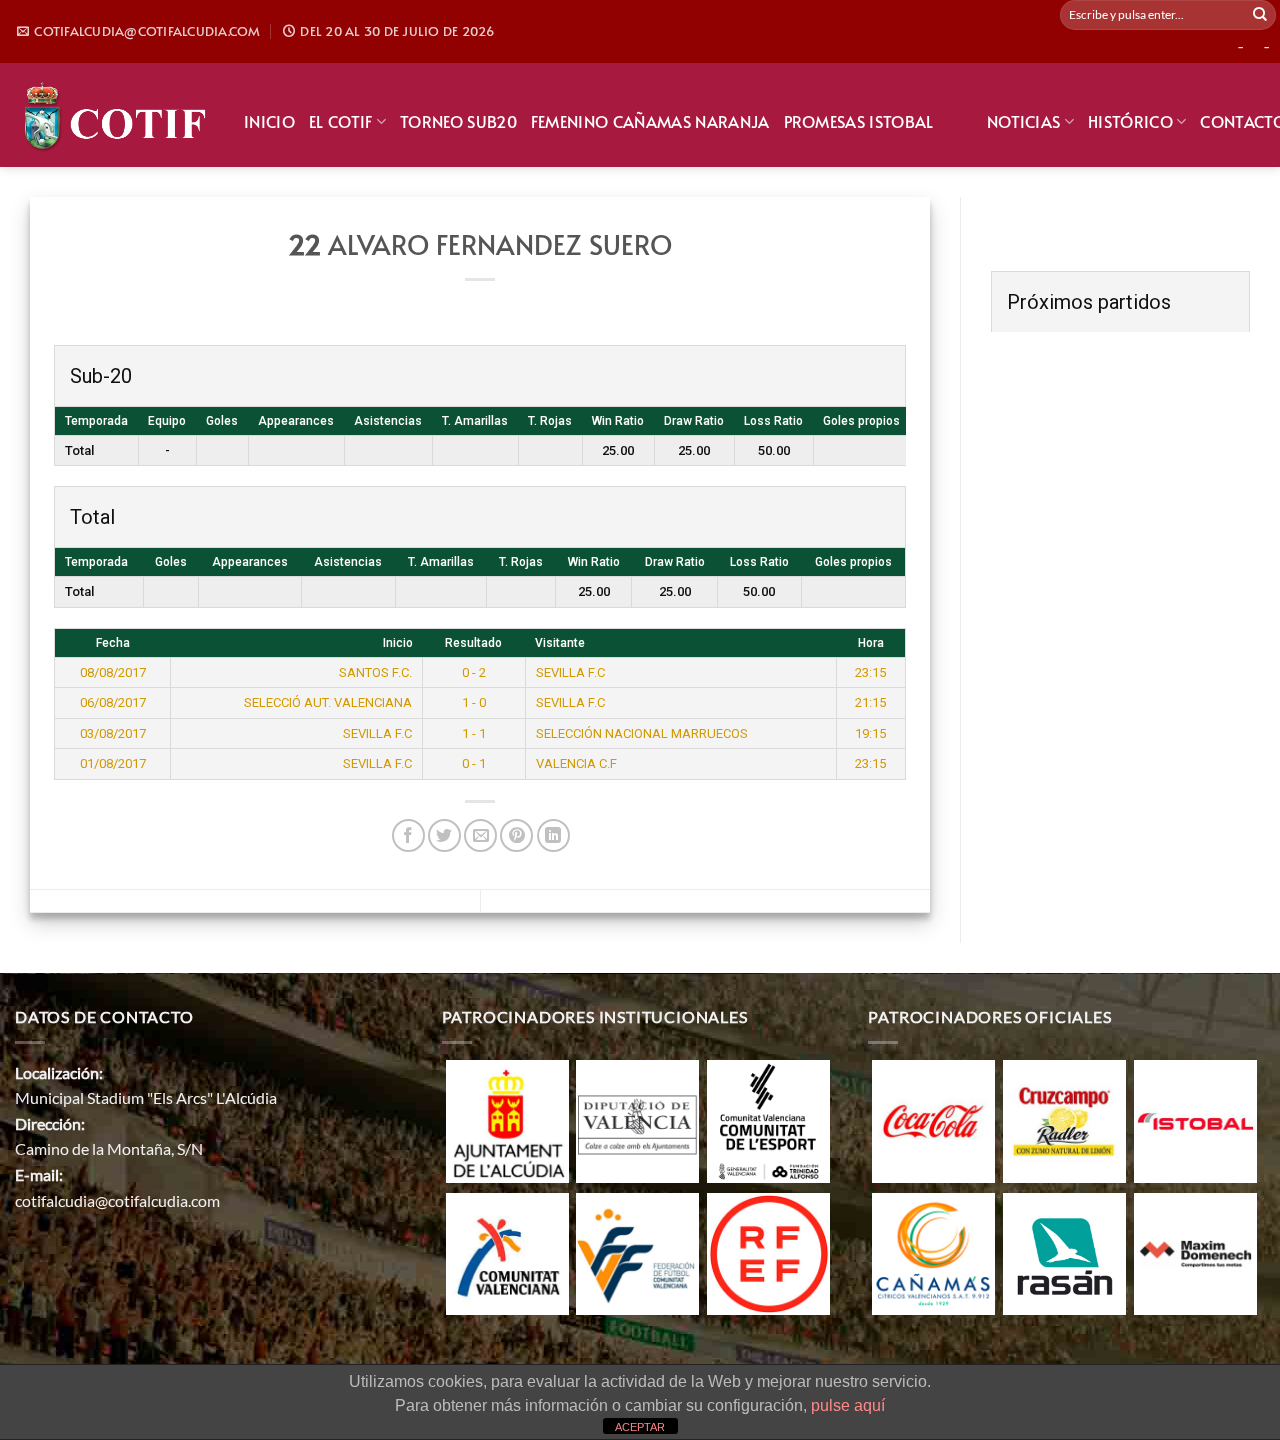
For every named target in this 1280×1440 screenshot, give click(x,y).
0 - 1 (474, 763)
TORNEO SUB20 (458, 121)
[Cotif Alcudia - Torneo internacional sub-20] (114, 114)
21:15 (870, 702)
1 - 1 (474, 733)
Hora (871, 643)
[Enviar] (1260, 15)
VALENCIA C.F (576, 763)
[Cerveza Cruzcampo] (1064, 1118)
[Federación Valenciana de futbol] (637, 1251)
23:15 (870, 672)
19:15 (870, 733)
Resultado (473, 643)
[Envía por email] (480, 835)
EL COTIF (341, 121)
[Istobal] (1195, 1118)
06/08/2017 (113, 702)
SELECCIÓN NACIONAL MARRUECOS (642, 733)
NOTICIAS (1024, 121)
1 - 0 (474, 702)
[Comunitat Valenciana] (507, 1251)
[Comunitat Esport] (768, 1118)
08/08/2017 (113, 672)
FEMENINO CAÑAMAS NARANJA (650, 121)
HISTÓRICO (1130, 121)
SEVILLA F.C (570, 672)
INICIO (269, 121)
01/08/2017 (113, 763)
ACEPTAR (640, 1427)
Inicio (398, 643)
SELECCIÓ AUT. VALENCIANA (328, 702)
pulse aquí (848, 1405)
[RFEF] (768, 1251)
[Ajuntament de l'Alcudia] (507, 1118)
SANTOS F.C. (375, 672)
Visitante (560, 643)
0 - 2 (474, 672)
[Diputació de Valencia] (637, 1118)
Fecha (113, 643)
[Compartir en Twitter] (444, 835)
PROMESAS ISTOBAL (859, 121)
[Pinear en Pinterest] (516, 835)
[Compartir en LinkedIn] (553, 835)
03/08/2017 (113, 733)
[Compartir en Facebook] (408, 835)
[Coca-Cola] (933, 1118)
